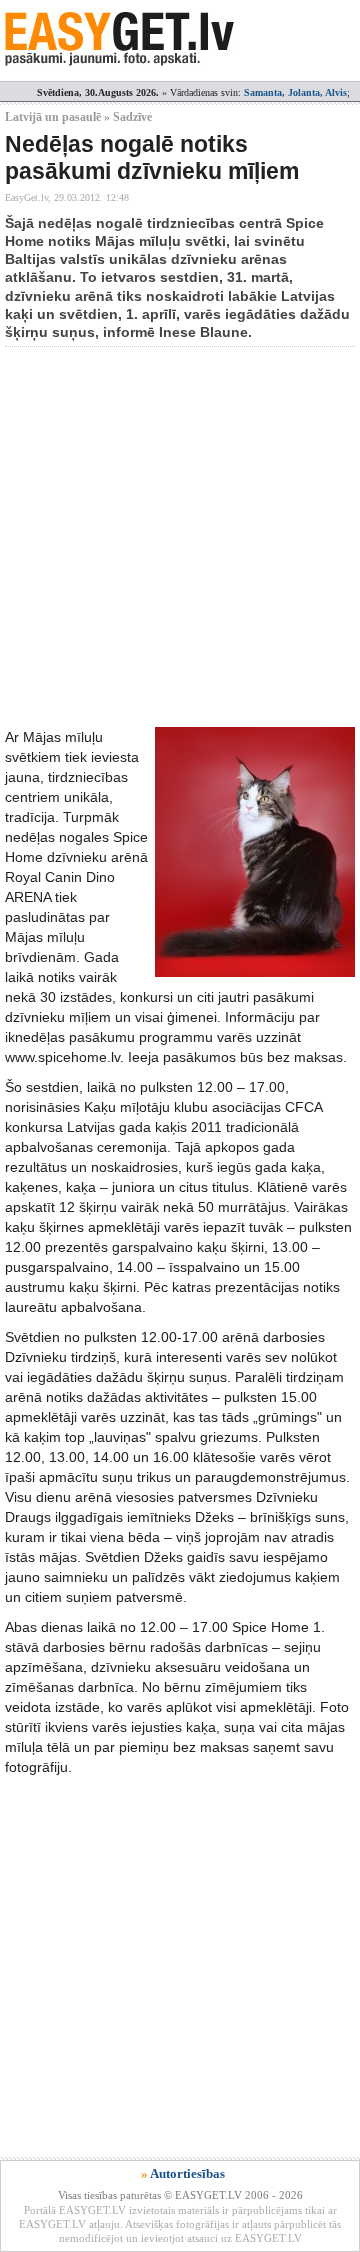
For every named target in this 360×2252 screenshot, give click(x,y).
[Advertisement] (180, 537)
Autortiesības (187, 2173)
